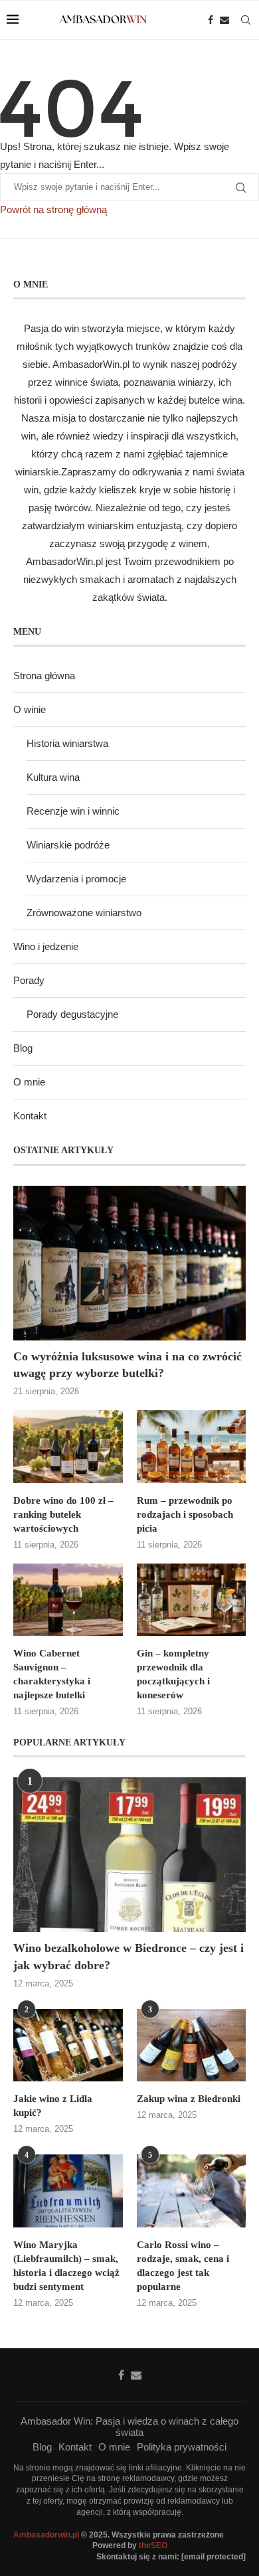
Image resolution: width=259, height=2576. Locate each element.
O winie (30, 709)
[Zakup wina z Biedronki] (192, 2046)
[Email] (224, 20)
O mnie (29, 1082)
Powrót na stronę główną (53, 209)
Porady (29, 980)
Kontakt (30, 1116)
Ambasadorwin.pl (46, 2535)
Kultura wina (53, 777)
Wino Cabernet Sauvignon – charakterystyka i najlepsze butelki (52, 1674)
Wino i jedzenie (46, 946)
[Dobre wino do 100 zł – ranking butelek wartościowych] (68, 1447)
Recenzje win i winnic (73, 811)
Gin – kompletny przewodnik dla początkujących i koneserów (173, 1674)
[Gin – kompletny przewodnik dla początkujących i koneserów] (192, 1600)
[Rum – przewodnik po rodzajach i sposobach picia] (192, 1447)
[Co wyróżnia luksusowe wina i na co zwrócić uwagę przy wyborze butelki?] (129, 1263)
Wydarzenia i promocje (76, 879)
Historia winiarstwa (67, 743)
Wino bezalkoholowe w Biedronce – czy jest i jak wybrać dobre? (129, 1956)
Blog (23, 1048)
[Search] (246, 20)
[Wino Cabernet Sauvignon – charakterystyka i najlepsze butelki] (68, 1600)
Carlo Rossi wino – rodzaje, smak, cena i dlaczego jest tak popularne (183, 2266)
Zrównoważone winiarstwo (84, 913)
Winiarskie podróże (68, 845)
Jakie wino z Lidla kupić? (53, 2106)
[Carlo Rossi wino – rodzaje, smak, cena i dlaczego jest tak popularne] (192, 2191)
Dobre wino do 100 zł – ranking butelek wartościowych (63, 1514)
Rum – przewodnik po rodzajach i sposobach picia (185, 1514)
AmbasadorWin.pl (91, 364)
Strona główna (44, 676)
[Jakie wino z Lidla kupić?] (68, 2046)
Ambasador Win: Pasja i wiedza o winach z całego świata (129, 2427)
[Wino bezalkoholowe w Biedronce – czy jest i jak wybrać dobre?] (129, 1855)
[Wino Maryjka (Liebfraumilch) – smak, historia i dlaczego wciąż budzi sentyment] (68, 2191)
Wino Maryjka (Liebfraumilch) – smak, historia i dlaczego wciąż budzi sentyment (66, 2266)
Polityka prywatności (182, 2447)
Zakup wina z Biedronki (189, 2099)
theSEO (153, 2545)
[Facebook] (211, 20)
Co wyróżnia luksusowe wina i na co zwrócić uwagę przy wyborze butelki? (128, 1365)
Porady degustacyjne (72, 1014)
